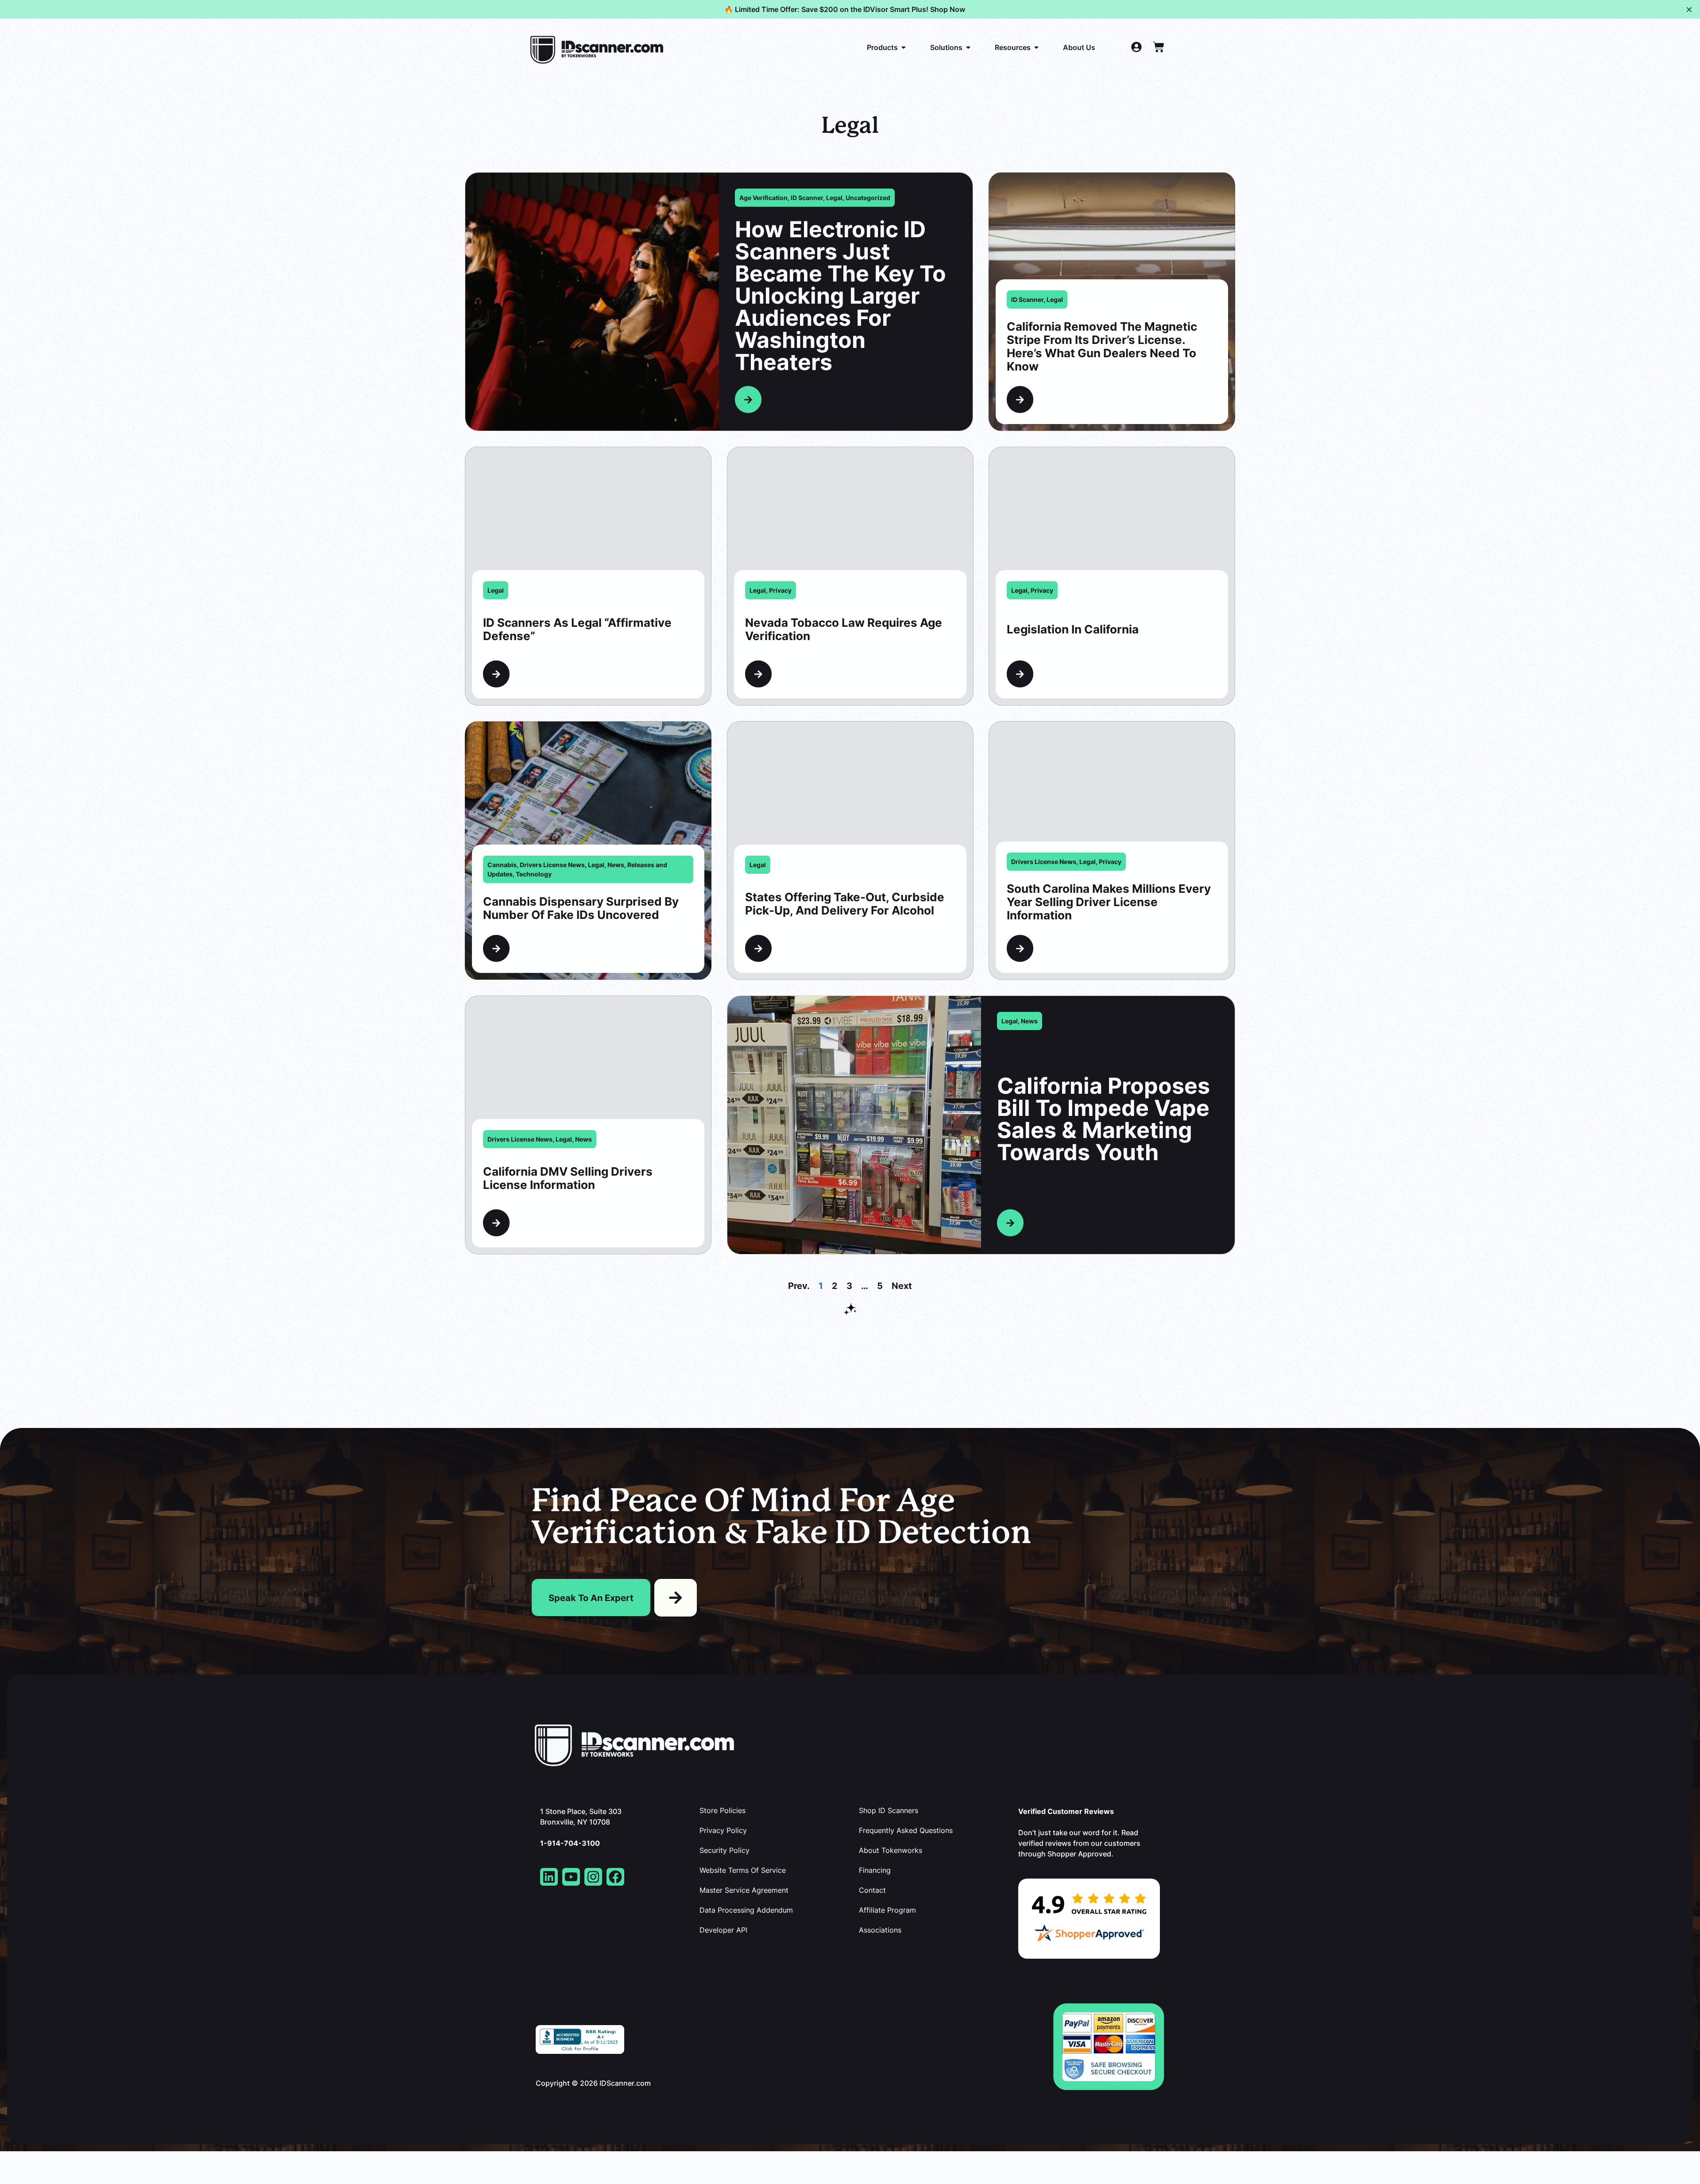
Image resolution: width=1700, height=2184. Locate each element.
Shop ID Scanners (889, 1810)
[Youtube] (571, 1877)
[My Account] (1136, 47)
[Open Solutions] (968, 47)
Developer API (723, 1930)
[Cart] (1159, 47)
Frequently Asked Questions (906, 1830)
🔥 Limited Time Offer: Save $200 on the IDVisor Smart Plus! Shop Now (845, 9)
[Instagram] (593, 1877)
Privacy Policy (723, 1830)
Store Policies (722, 1810)
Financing (875, 1870)
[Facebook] (615, 1877)
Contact (872, 1890)
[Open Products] (904, 47)
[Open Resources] (1036, 47)
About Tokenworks (891, 1850)
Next (902, 1285)
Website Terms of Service (743, 1870)
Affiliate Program (887, 1910)
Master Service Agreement (744, 1890)
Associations (880, 1930)
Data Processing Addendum (746, 1910)
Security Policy (724, 1850)
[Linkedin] (549, 1877)
